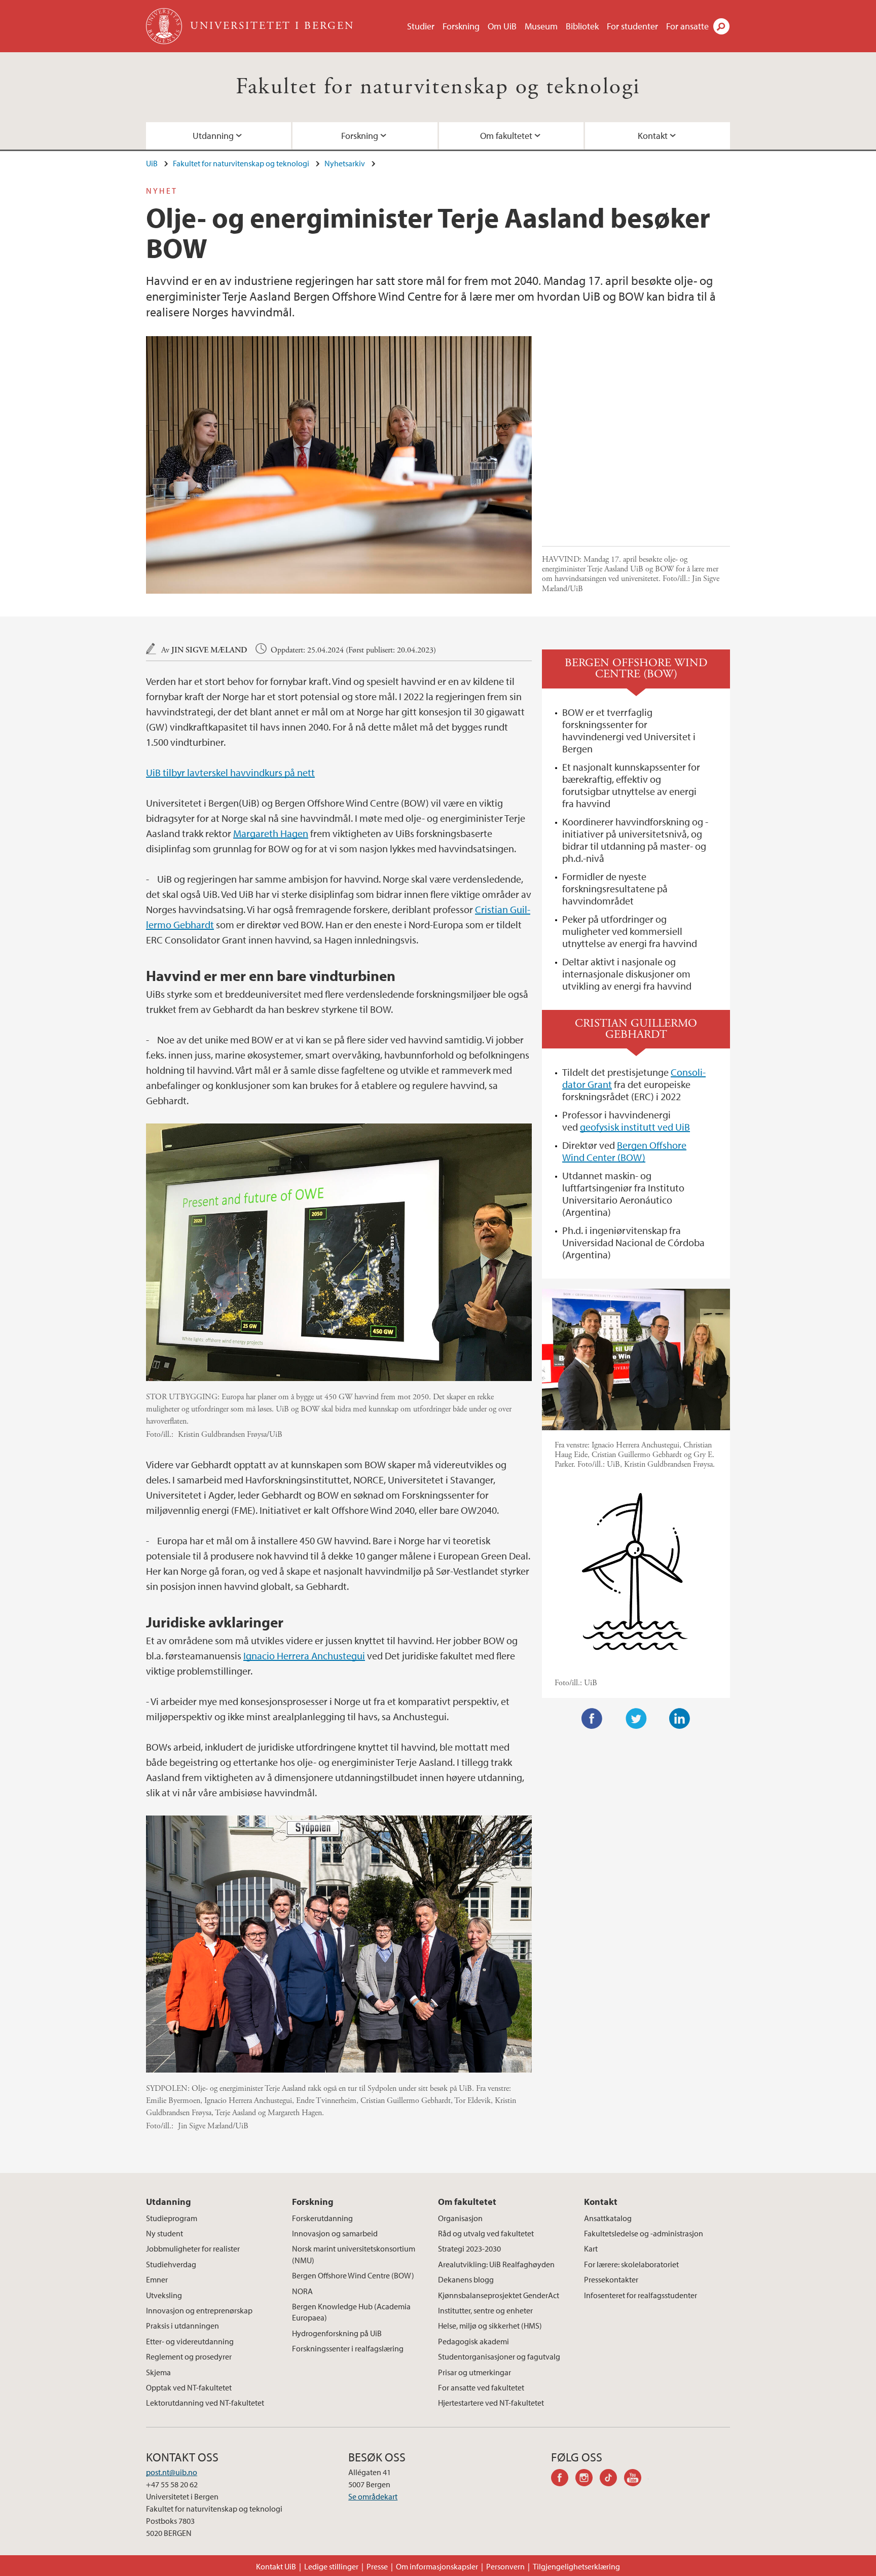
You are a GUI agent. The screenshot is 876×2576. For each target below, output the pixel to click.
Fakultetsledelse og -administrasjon (644, 2233)
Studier (421, 26)
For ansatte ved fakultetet (481, 2387)
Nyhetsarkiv (345, 163)
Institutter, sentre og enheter (485, 2310)
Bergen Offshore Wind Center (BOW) (624, 1151)
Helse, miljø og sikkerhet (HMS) (490, 2326)
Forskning (461, 26)
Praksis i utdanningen (182, 2326)
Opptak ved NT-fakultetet (189, 2387)
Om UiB (502, 26)
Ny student (165, 2233)
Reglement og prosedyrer (189, 2356)
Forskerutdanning (322, 2218)
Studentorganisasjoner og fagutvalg (499, 2356)
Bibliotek (582, 26)
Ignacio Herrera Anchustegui (304, 1656)
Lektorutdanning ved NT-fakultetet (205, 2403)
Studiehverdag (171, 2264)
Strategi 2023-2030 (469, 2248)
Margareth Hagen (271, 833)
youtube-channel (636, 2479)
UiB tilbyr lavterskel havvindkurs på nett (230, 772)
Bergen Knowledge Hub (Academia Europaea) (351, 2312)
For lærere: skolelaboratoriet (631, 2264)
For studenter (632, 26)
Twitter (636, 1719)
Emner (157, 2279)
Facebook (592, 1719)
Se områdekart (373, 2496)
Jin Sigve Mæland (209, 650)
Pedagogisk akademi (473, 2341)
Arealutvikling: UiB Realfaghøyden (496, 2264)
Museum (541, 26)
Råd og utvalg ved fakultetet (486, 2233)
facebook (563, 2479)
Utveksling (164, 2295)
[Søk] (721, 26)
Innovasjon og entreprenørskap (199, 2310)
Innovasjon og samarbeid (335, 2233)
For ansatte (687, 26)
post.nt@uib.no (172, 2472)
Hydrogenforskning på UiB (337, 2333)
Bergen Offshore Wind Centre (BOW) (353, 2275)
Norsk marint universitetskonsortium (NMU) (354, 2254)
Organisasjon (460, 2218)
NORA (302, 2291)
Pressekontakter (611, 2279)
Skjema (158, 2372)
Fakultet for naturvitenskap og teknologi (438, 87)
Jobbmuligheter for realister (193, 2248)
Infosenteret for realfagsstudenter (641, 2295)
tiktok (612, 2479)
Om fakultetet (506, 136)
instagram (588, 2479)
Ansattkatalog (608, 2218)
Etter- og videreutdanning (190, 2341)
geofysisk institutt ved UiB (635, 1127)
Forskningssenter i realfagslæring (348, 2348)
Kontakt (653, 136)
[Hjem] (165, 26)
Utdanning (213, 136)
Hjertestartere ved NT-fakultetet (491, 2403)
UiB (152, 163)
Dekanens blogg (466, 2279)
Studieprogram (172, 2218)
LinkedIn (680, 1719)
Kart (591, 2248)
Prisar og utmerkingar (474, 2372)
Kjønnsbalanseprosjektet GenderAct (499, 2295)
